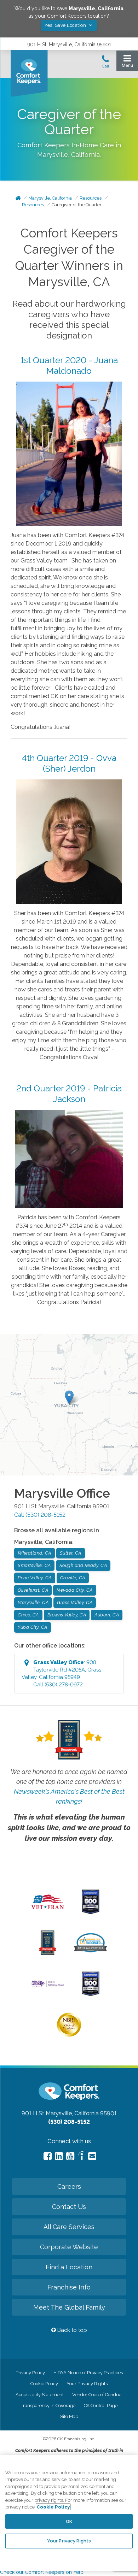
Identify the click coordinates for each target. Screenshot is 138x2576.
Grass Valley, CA (75, 1602)
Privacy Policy (30, 2373)
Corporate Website (69, 2247)
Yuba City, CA (33, 1627)
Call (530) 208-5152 (40, 1515)
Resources (91, 198)
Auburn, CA (107, 1615)
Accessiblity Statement (40, 2395)
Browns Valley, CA (67, 1615)
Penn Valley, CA (35, 1578)
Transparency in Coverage (48, 2406)
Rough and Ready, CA (83, 1565)
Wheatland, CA (34, 1553)
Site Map (69, 2416)
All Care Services (69, 2227)
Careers (69, 2186)
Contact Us (69, 2207)
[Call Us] (105, 64)
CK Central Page (101, 2406)
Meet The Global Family (69, 2307)
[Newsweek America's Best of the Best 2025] (48, 1953)
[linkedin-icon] (59, 2156)
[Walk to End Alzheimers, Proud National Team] (48, 1986)
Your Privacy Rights (87, 2384)
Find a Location (69, 2267)
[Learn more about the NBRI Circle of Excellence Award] (69, 2035)
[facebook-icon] (48, 2156)
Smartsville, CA (34, 1565)
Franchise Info (69, 2287)
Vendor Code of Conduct (97, 2395)
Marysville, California (50, 198)
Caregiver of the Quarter (77, 205)
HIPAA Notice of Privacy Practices (88, 2373)
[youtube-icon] (70, 2156)
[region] (69, 2513)
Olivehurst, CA (33, 1590)
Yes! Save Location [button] (66, 25)
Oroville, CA (73, 1578)
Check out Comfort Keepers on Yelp (42, 2572)
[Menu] (127, 63)
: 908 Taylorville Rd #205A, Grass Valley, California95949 (61, 1673)
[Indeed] (81, 2157)
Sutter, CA (71, 1553)
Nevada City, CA (75, 1590)
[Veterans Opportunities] (48, 1911)
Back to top (71, 2330)
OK (69, 2521)
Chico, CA (28, 1615)
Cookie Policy (44, 2384)
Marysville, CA (33, 1602)
